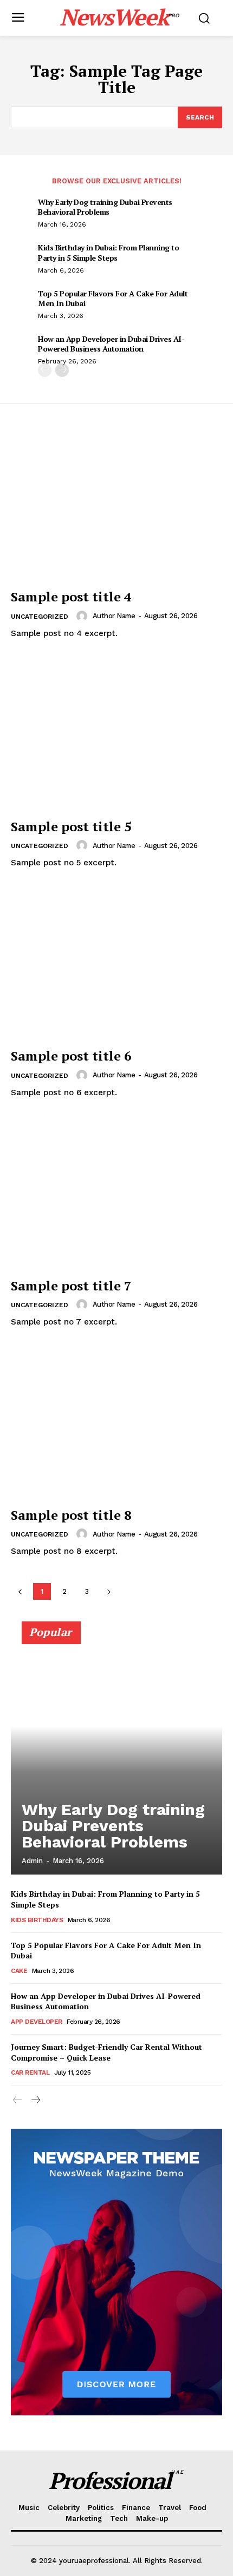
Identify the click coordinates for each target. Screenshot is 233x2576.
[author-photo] (83, 616)
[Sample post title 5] (116, 735)
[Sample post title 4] (116, 505)
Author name (114, 616)
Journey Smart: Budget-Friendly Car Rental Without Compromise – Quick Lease (106, 2052)
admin (32, 1861)
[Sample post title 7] (116, 1194)
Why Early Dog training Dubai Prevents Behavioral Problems (105, 207)
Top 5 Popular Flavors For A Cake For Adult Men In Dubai (113, 298)
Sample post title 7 (71, 1286)
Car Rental (30, 2072)
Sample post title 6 (71, 1056)
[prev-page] (45, 370)
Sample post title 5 (71, 826)
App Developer (37, 2022)
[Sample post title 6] (116, 964)
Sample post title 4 (71, 597)
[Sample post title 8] (116, 1423)
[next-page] (62, 370)
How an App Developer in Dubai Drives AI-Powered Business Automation (111, 344)
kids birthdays (37, 1920)
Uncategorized (40, 617)
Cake (19, 1971)
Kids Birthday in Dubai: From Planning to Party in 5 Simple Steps (108, 252)
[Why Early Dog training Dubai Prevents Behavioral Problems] (116, 1753)
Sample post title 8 (71, 1515)
